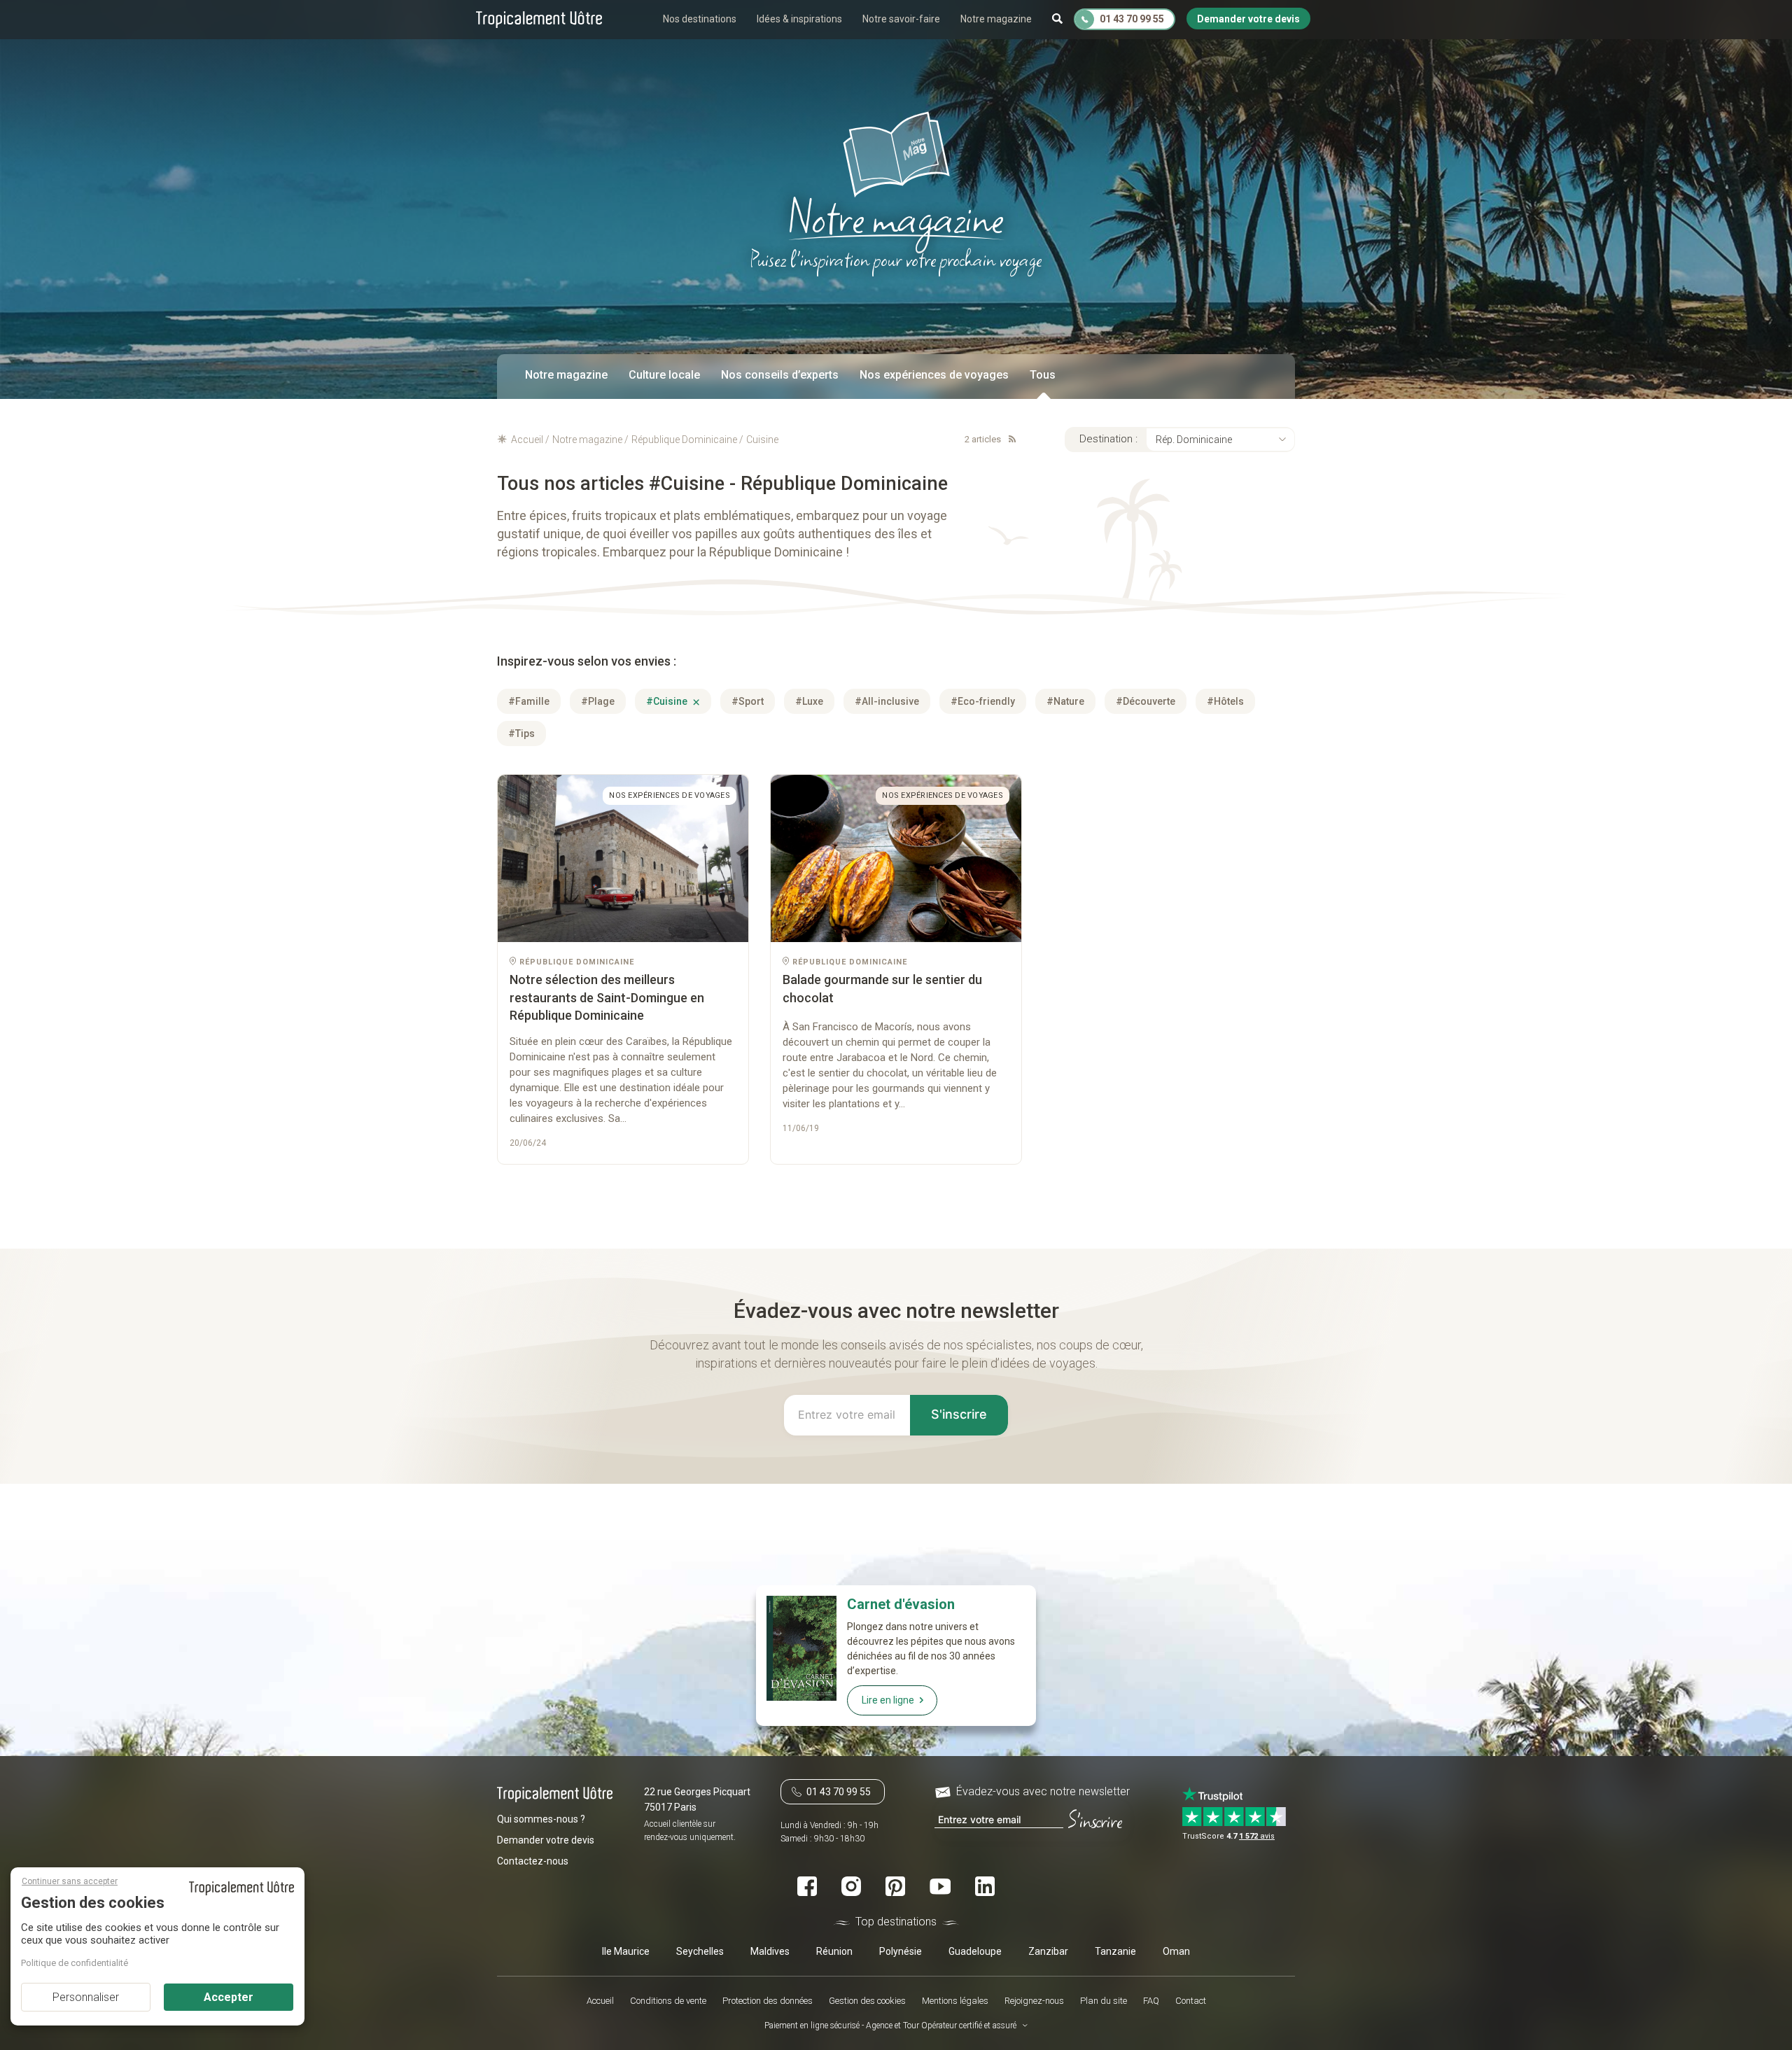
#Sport (748, 701)
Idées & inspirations (799, 19)
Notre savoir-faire (901, 19)
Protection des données (768, 2001)
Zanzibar (1048, 1951)
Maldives (770, 1951)
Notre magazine (996, 19)
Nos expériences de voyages (934, 375)
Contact (1191, 2001)
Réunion (834, 1951)
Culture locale (664, 375)
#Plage (598, 701)
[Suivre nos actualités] (1009, 439)
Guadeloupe (975, 1951)
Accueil (600, 2001)
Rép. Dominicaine (1194, 440)
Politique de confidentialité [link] (75, 1963)
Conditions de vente (668, 2001)
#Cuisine (668, 701)
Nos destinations (700, 19)
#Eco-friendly (983, 701)
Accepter (229, 1997)
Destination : (1108, 439)
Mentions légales (955, 2001)
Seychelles (700, 1951)
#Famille (529, 701)
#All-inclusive (887, 701)
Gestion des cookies (867, 2001)
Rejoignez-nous (1034, 2001)
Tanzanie (1115, 1951)
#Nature (1065, 701)
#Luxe (809, 701)
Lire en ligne (888, 1700)
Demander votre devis (546, 1840)
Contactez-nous (533, 1861)
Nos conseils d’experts (780, 375)
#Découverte (1146, 701)
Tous (1043, 375)
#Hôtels (1225, 701)
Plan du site (1104, 2001)
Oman (1176, 1951)
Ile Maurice (626, 1951)
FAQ (1151, 2001)
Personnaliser (86, 1997)
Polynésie (901, 1951)
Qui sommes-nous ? (541, 1819)
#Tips (521, 733)
